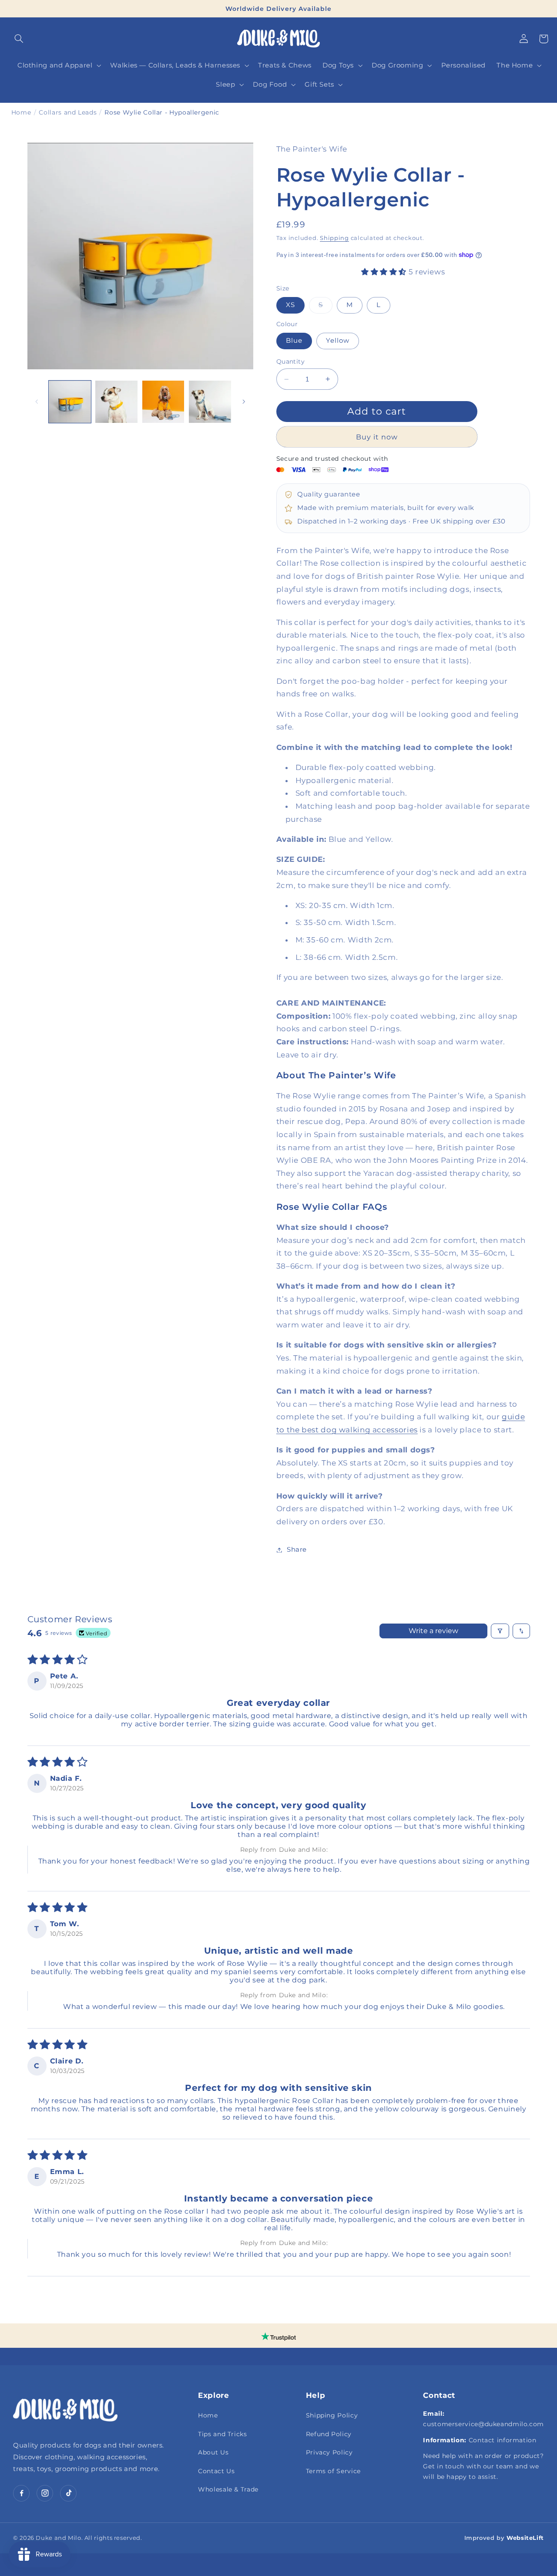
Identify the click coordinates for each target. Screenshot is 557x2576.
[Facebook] (21, 2493)
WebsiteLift (525, 2538)
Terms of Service (333, 2471)
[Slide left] (37, 402)
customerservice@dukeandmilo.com (483, 2424)
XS (290, 305)
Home (208, 2415)
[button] (19, 39)
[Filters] (500, 1631)
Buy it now (377, 437)
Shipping (334, 238)
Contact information (503, 2440)
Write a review (433, 1631)
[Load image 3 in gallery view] (163, 402)
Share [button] (297, 1550)
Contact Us (216, 2471)
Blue (294, 341)
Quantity (290, 361)
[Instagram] (45, 2493)
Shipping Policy (332, 2415)
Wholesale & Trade (228, 2489)
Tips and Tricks (222, 2434)
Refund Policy (329, 2434)
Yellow (338, 341)
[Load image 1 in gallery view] (70, 402)
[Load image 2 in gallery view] (116, 402)
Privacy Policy (329, 2452)
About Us (213, 2452)
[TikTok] (68, 2493)
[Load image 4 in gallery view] (210, 402)
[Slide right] (244, 402)
